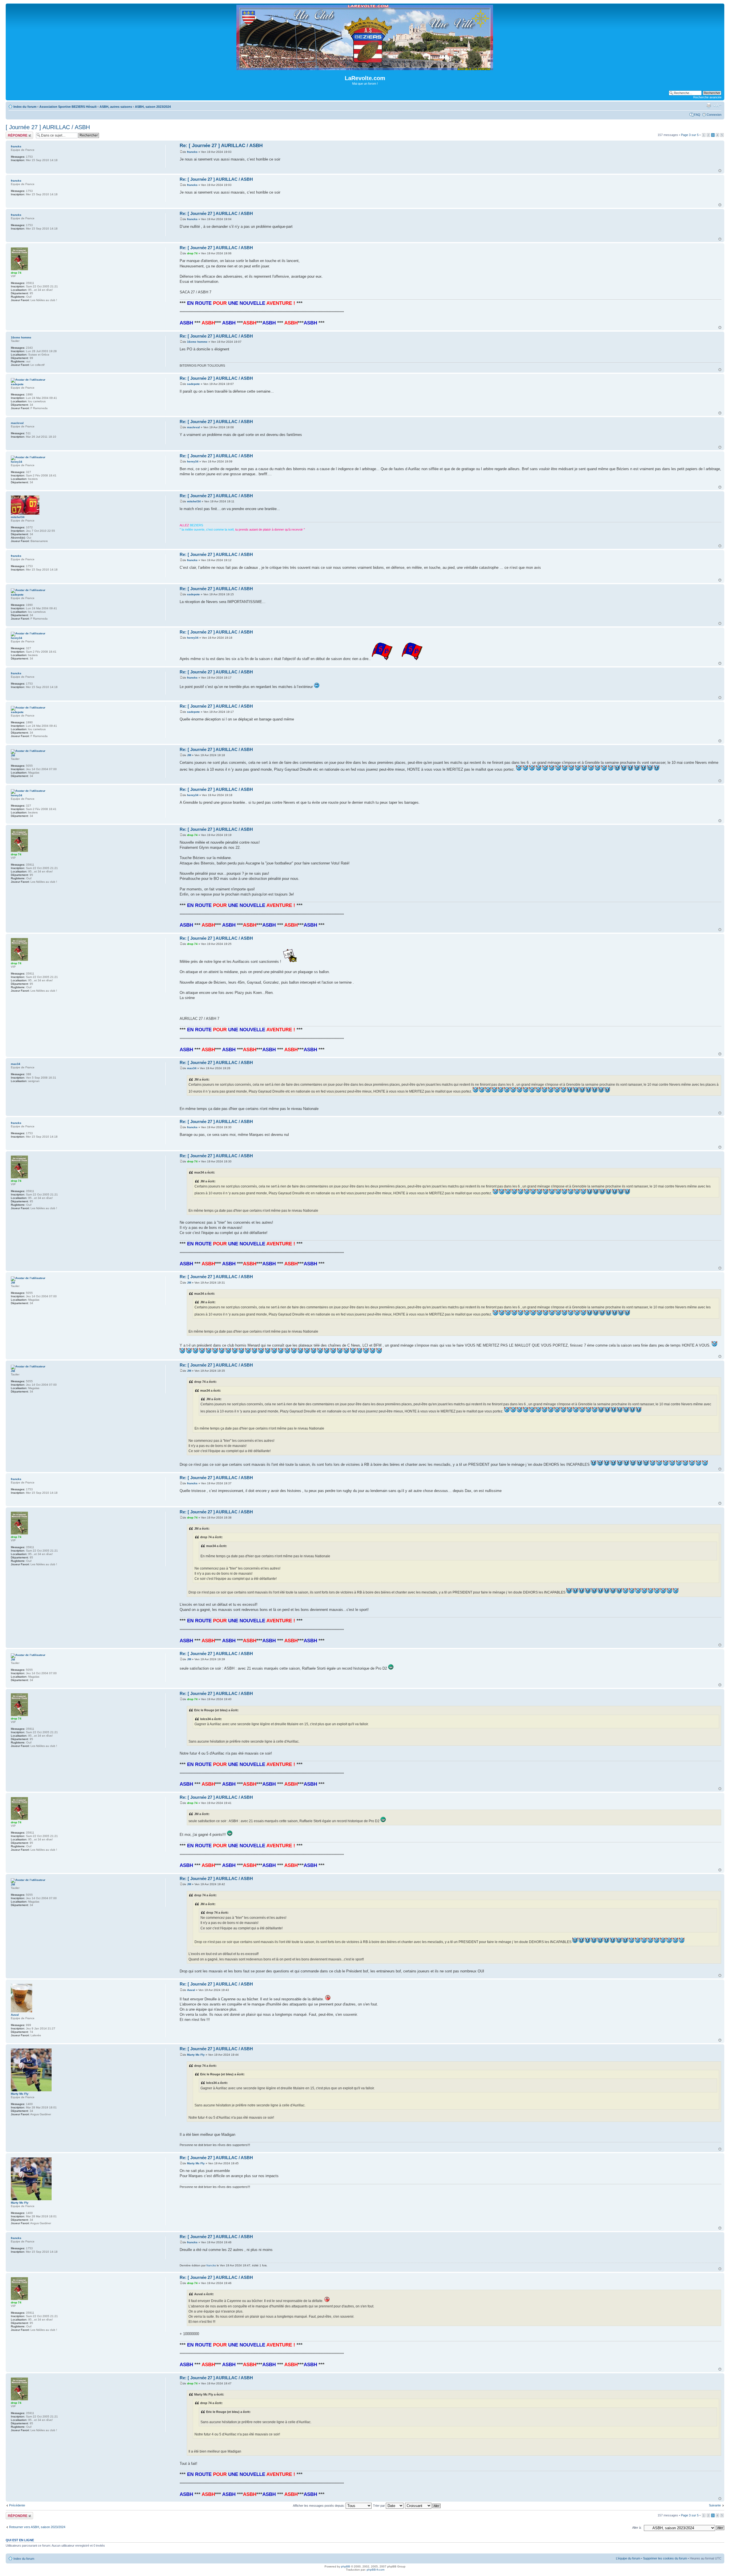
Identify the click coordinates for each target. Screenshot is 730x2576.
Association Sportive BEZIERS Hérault (68, 107)
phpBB (346, 2566)
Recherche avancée (707, 97)
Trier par (379, 2506)
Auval (191, 1990)
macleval (193, 427)
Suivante (715, 2505)
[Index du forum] (365, 68)
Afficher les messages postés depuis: (319, 2506)
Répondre (13, 133)
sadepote (193, 384)
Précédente (17, 2505)
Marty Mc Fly (196, 2055)
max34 (192, 1068)
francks (192, 152)
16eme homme (197, 342)
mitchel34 (194, 501)
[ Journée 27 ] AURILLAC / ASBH (48, 127)
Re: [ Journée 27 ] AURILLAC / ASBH (221, 146)
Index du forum (25, 107)
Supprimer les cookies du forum (665, 2558)
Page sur (690, 135)
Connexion (714, 115)
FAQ (697, 115)
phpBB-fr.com (376, 2570)
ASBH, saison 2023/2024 (153, 107)
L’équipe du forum (628, 2558)
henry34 (193, 461)
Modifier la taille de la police (717, 105)
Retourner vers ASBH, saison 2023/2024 (37, 2527)
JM (189, 755)
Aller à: (637, 2528)
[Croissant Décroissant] (423, 2506)
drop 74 (192, 253)
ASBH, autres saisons (116, 107)
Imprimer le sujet (709, 105)
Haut (720, 171)
